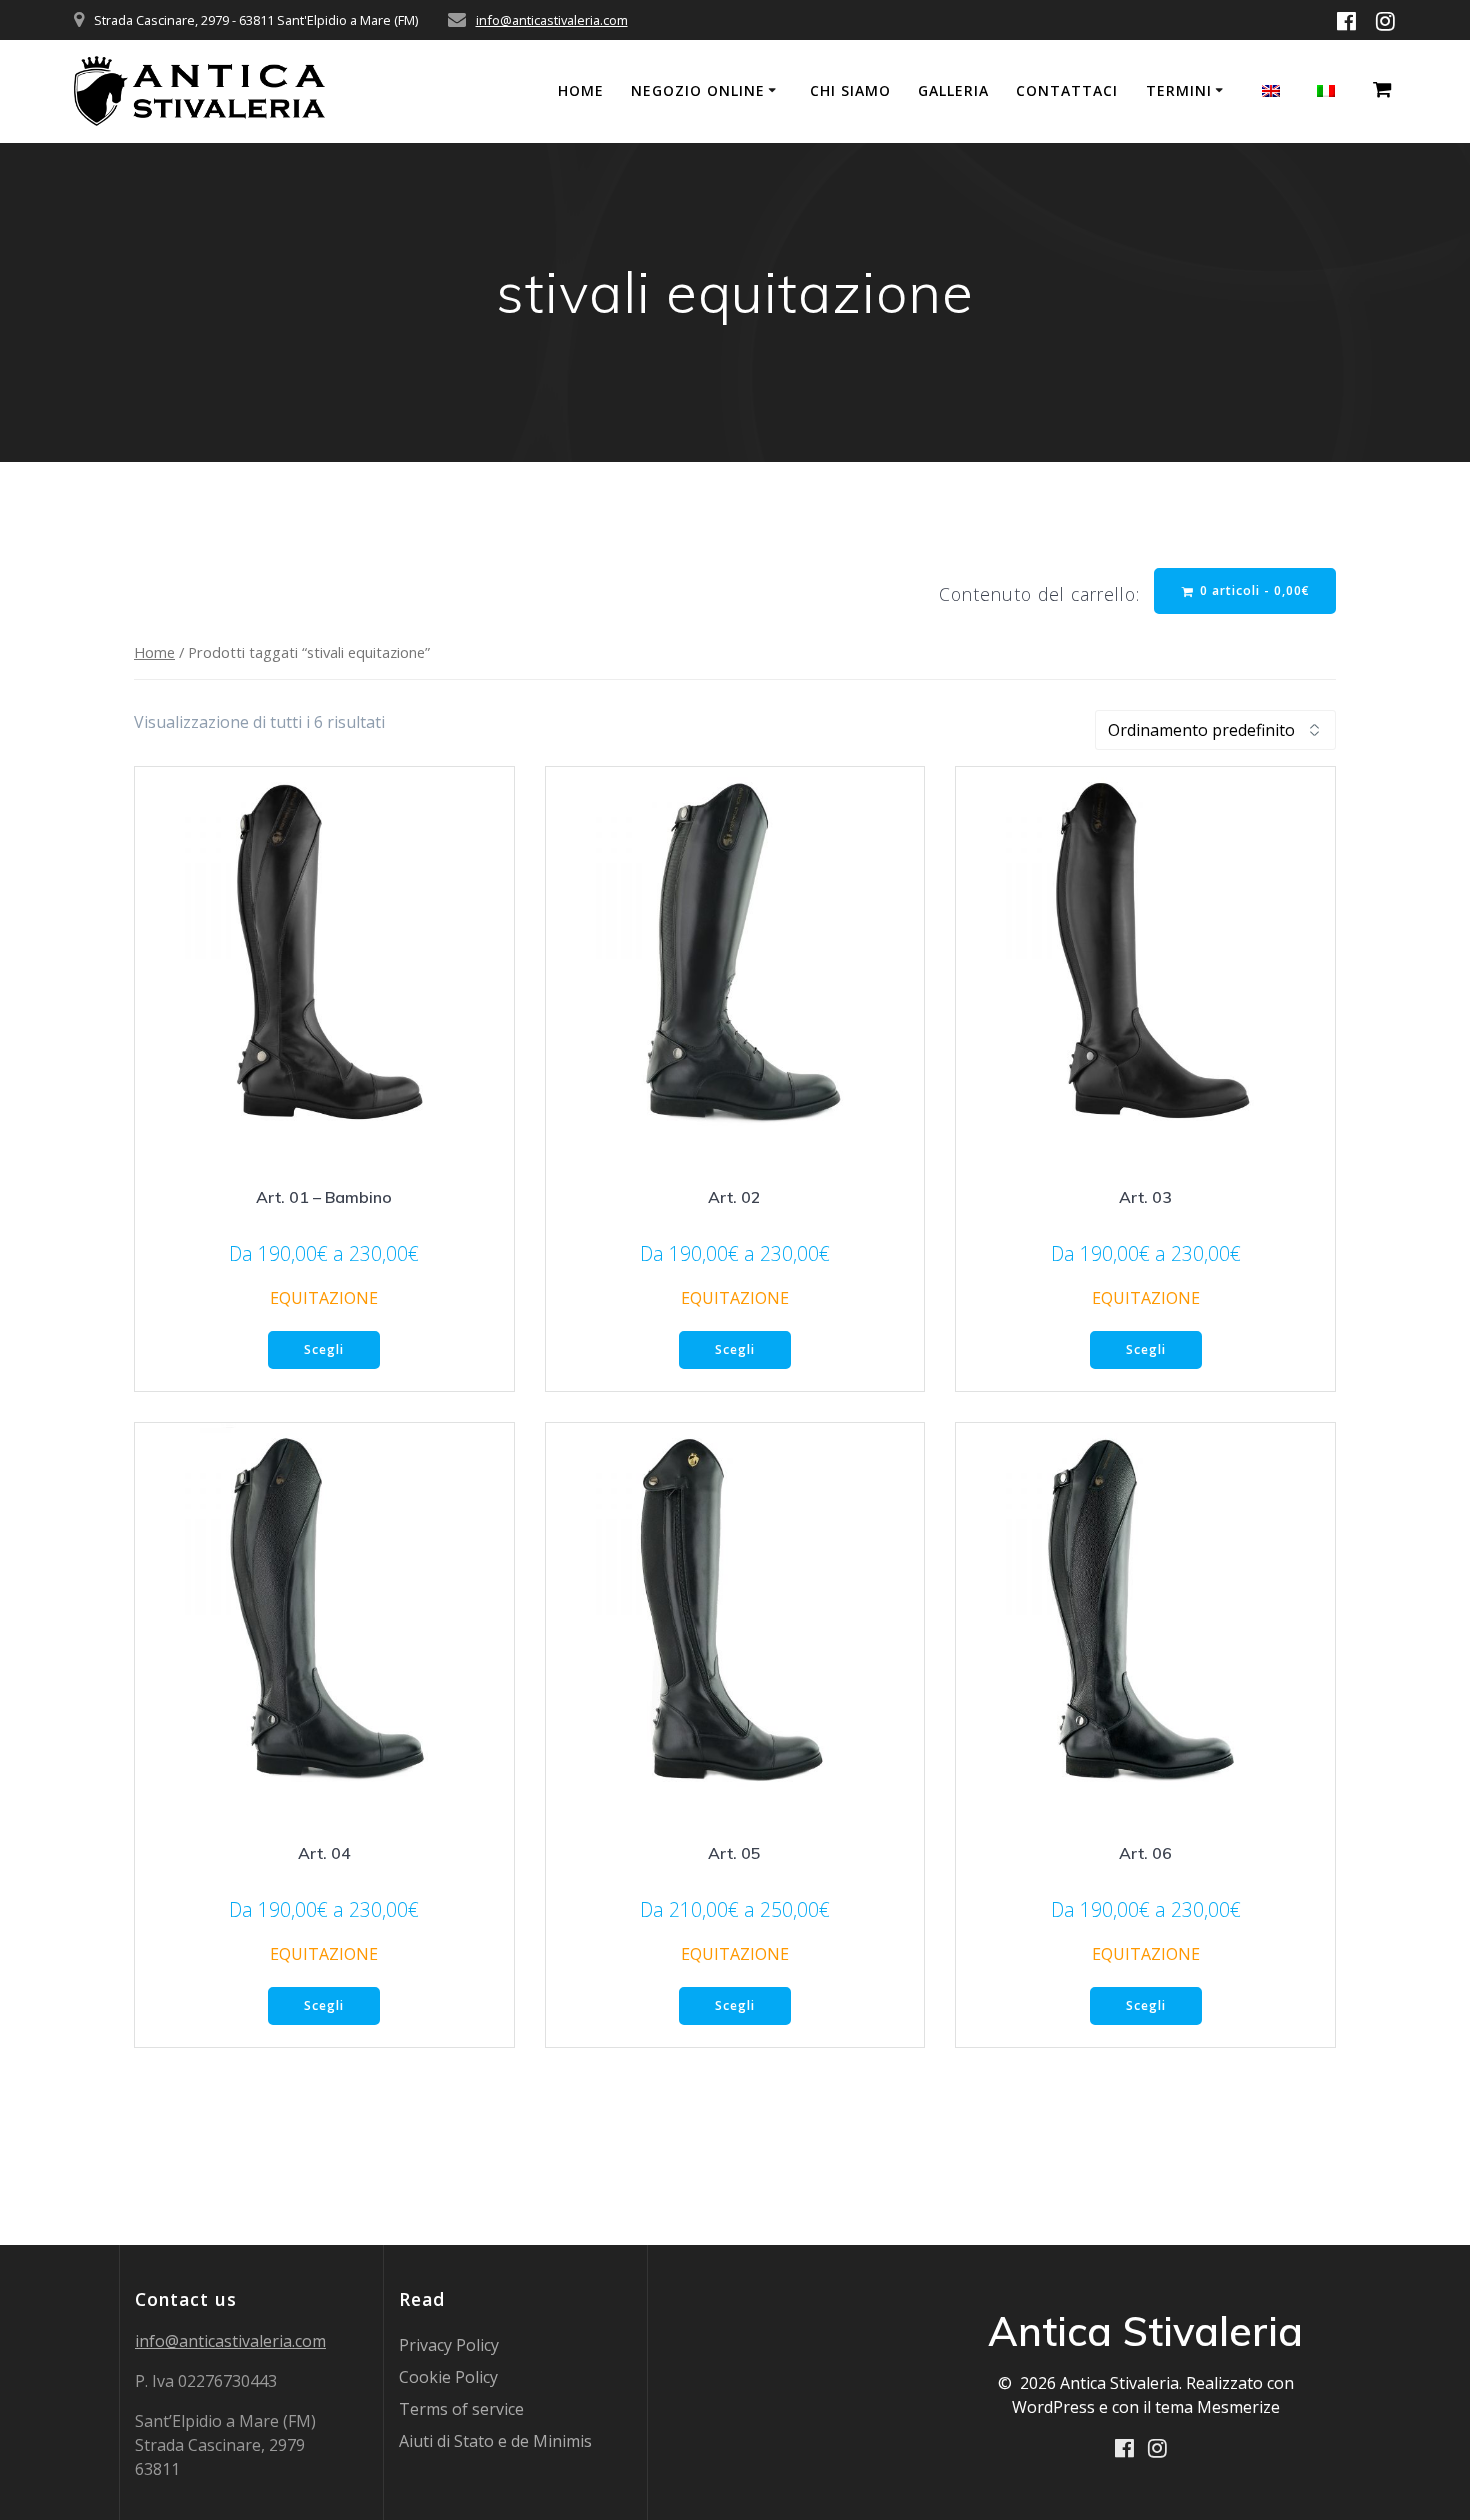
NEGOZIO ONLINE (698, 90)
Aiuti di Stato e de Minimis (495, 2441)
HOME (581, 90)
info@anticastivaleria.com (552, 20)
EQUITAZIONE (324, 1298)
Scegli (324, 1349)
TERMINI (1179, 90)
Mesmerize (1238, 2407)
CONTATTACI (1067, 90)
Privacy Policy (449, 2345)
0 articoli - (1253, 590)
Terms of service (461, 2409)
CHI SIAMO (850, 90)
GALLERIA (953, 90)
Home (154, 652)
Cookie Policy (448, 2377)
